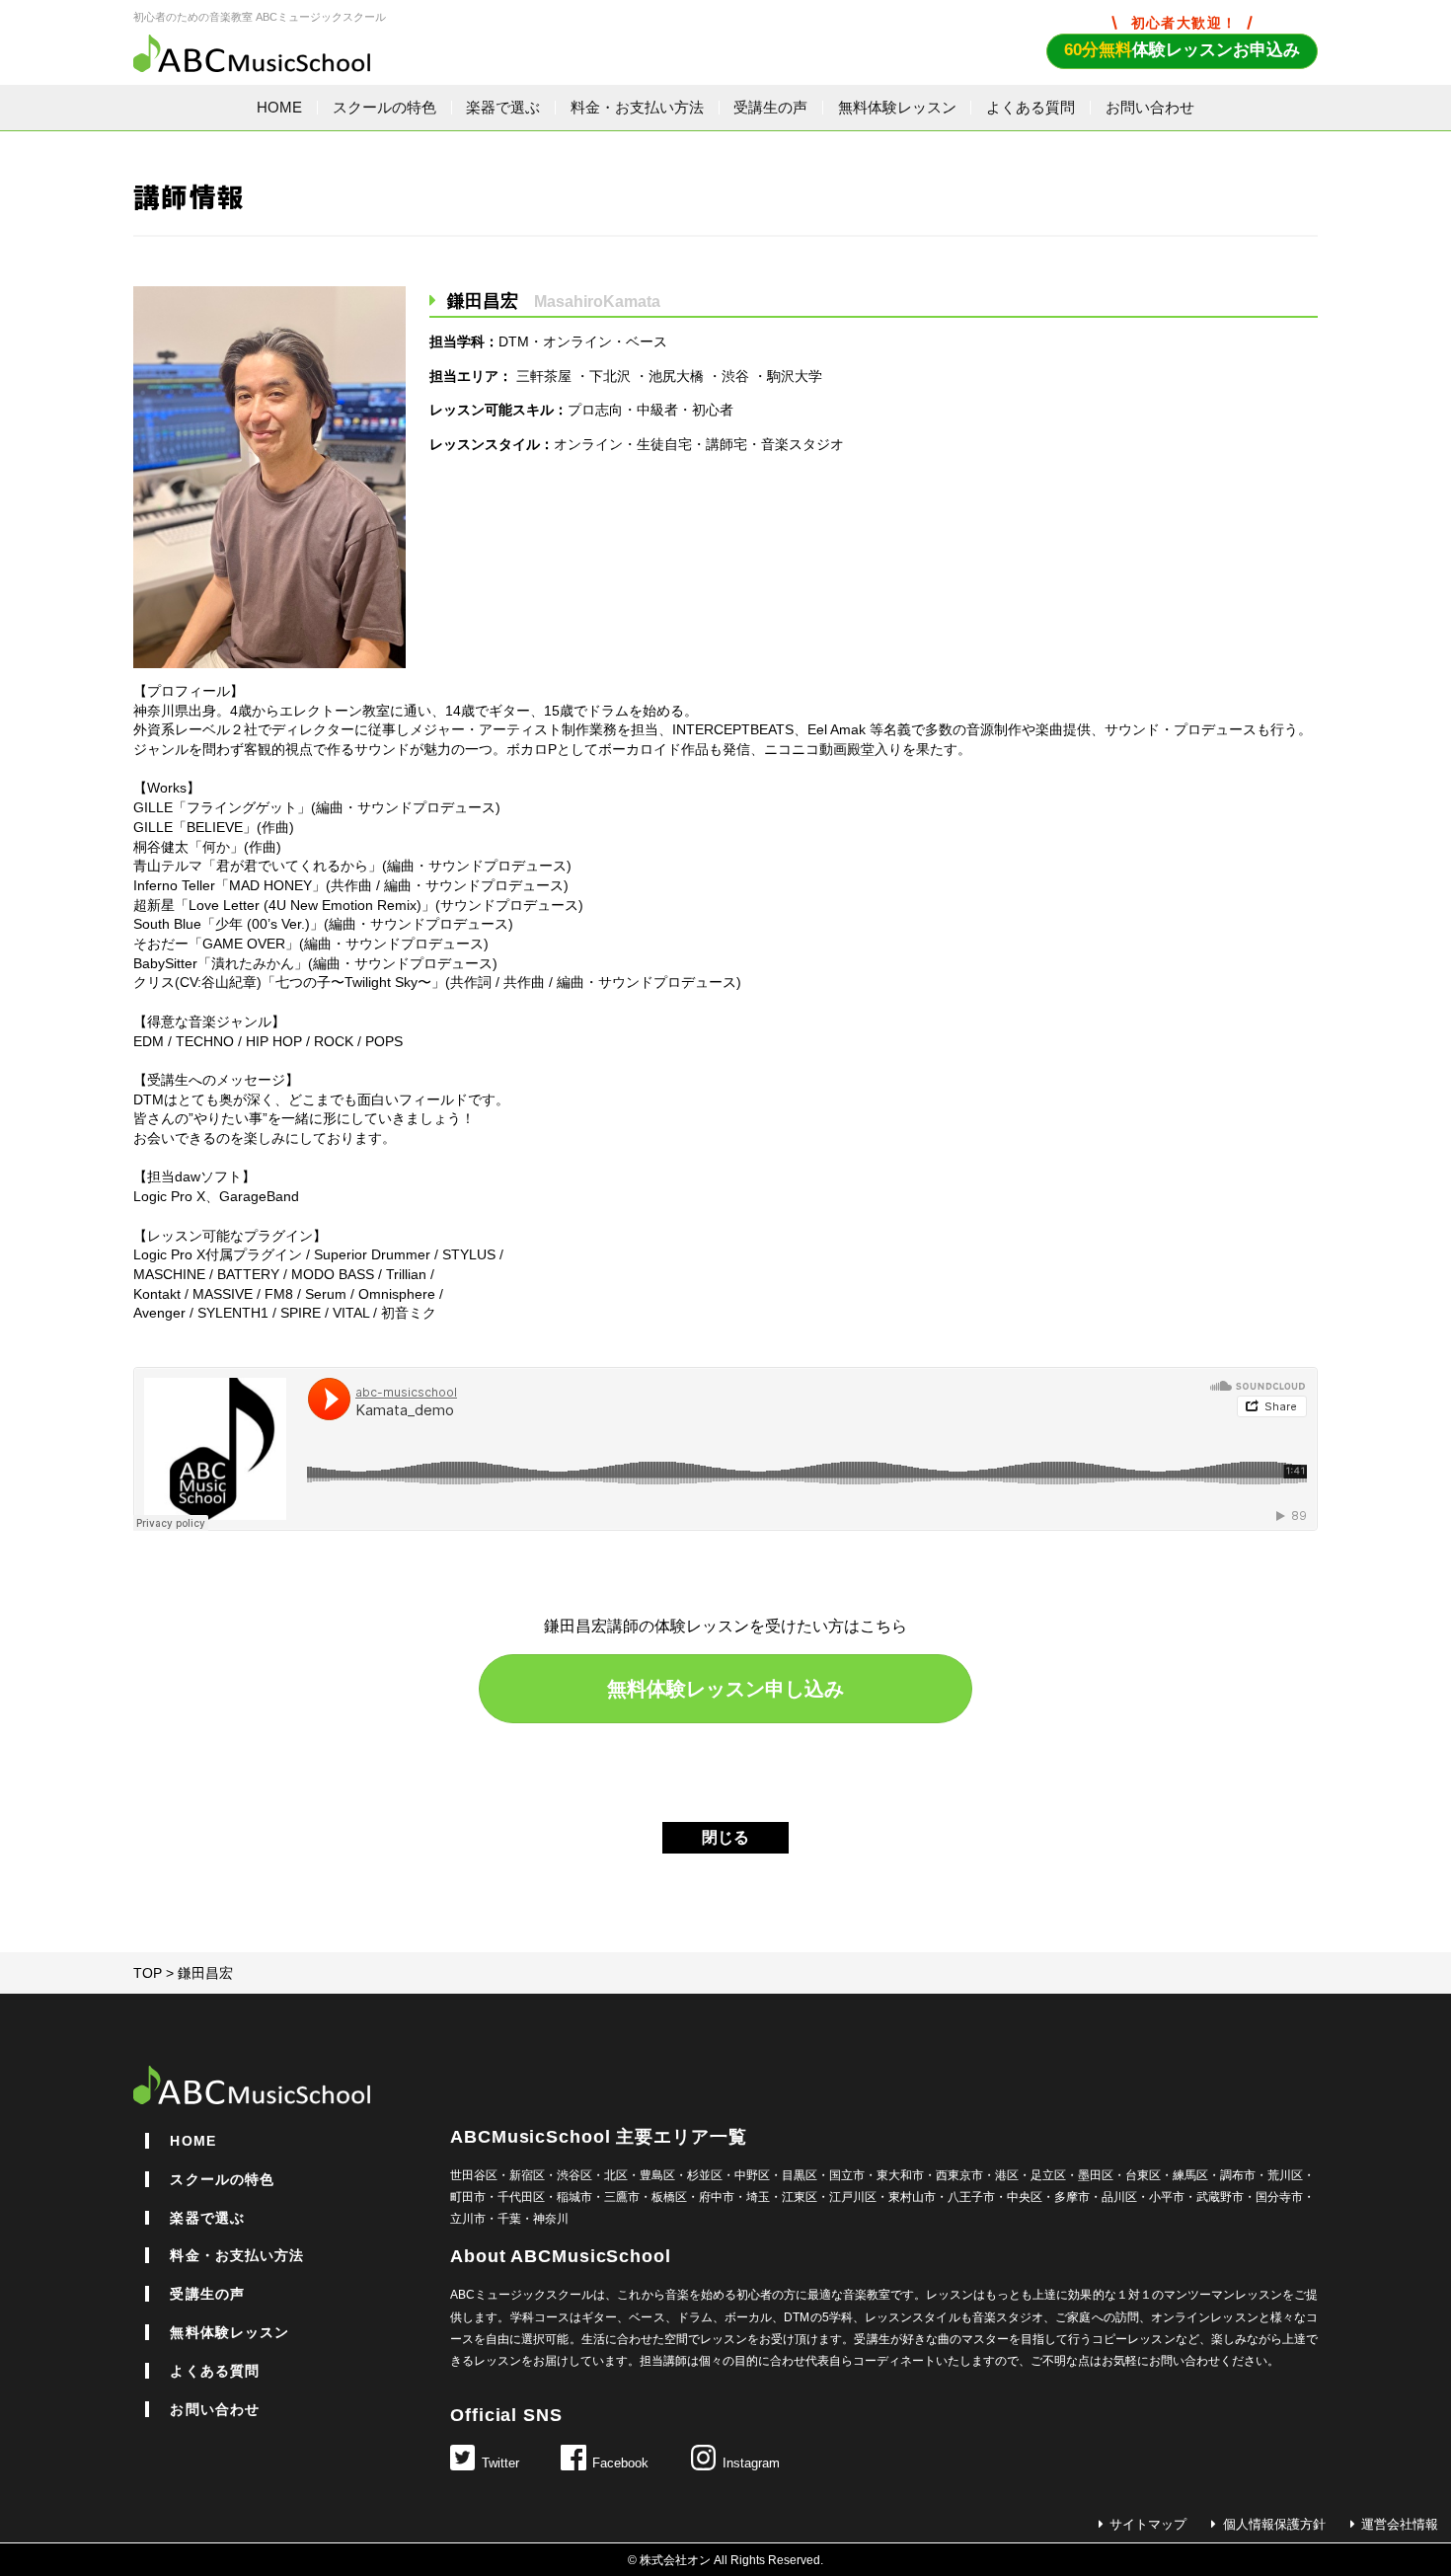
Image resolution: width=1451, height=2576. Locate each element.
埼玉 (758, 2197)
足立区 (1048, 2175)
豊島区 (657, 2175)
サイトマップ (1148, 2525)
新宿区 (527, 2175)
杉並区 (705, 2175)
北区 (616, 2175)
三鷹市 (622, 2197)
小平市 (1167, 2197)
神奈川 (551, 2219)
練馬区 (1190, 2175)
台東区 (1143, 2175)
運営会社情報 (1400, 2525)
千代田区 (521, 2197)
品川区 (1119, 2197)
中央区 (1025, 2197)
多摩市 (1072, 2197)
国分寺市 (1279, 2197)
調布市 (1238, 2175)
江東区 (800, 2197)
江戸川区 (853, 2197)
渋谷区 (574, 2175)
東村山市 (912, 2197)
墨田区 (1096, 2175)
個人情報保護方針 (1274, 2525)
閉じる (725, 1837)
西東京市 (959, 2175)
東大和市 (900, 2175)
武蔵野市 (1220, 2197)
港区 (1007, 2175)
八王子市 (971, 2197)
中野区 (752, 2175)
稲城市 (574, 2197)
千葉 (509, 2219)
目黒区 (800, 2175)
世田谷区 (474, 2175)
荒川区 (1285, 2175)
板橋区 (669, 2197)
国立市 (847, 2175)
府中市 (717, 2197)
